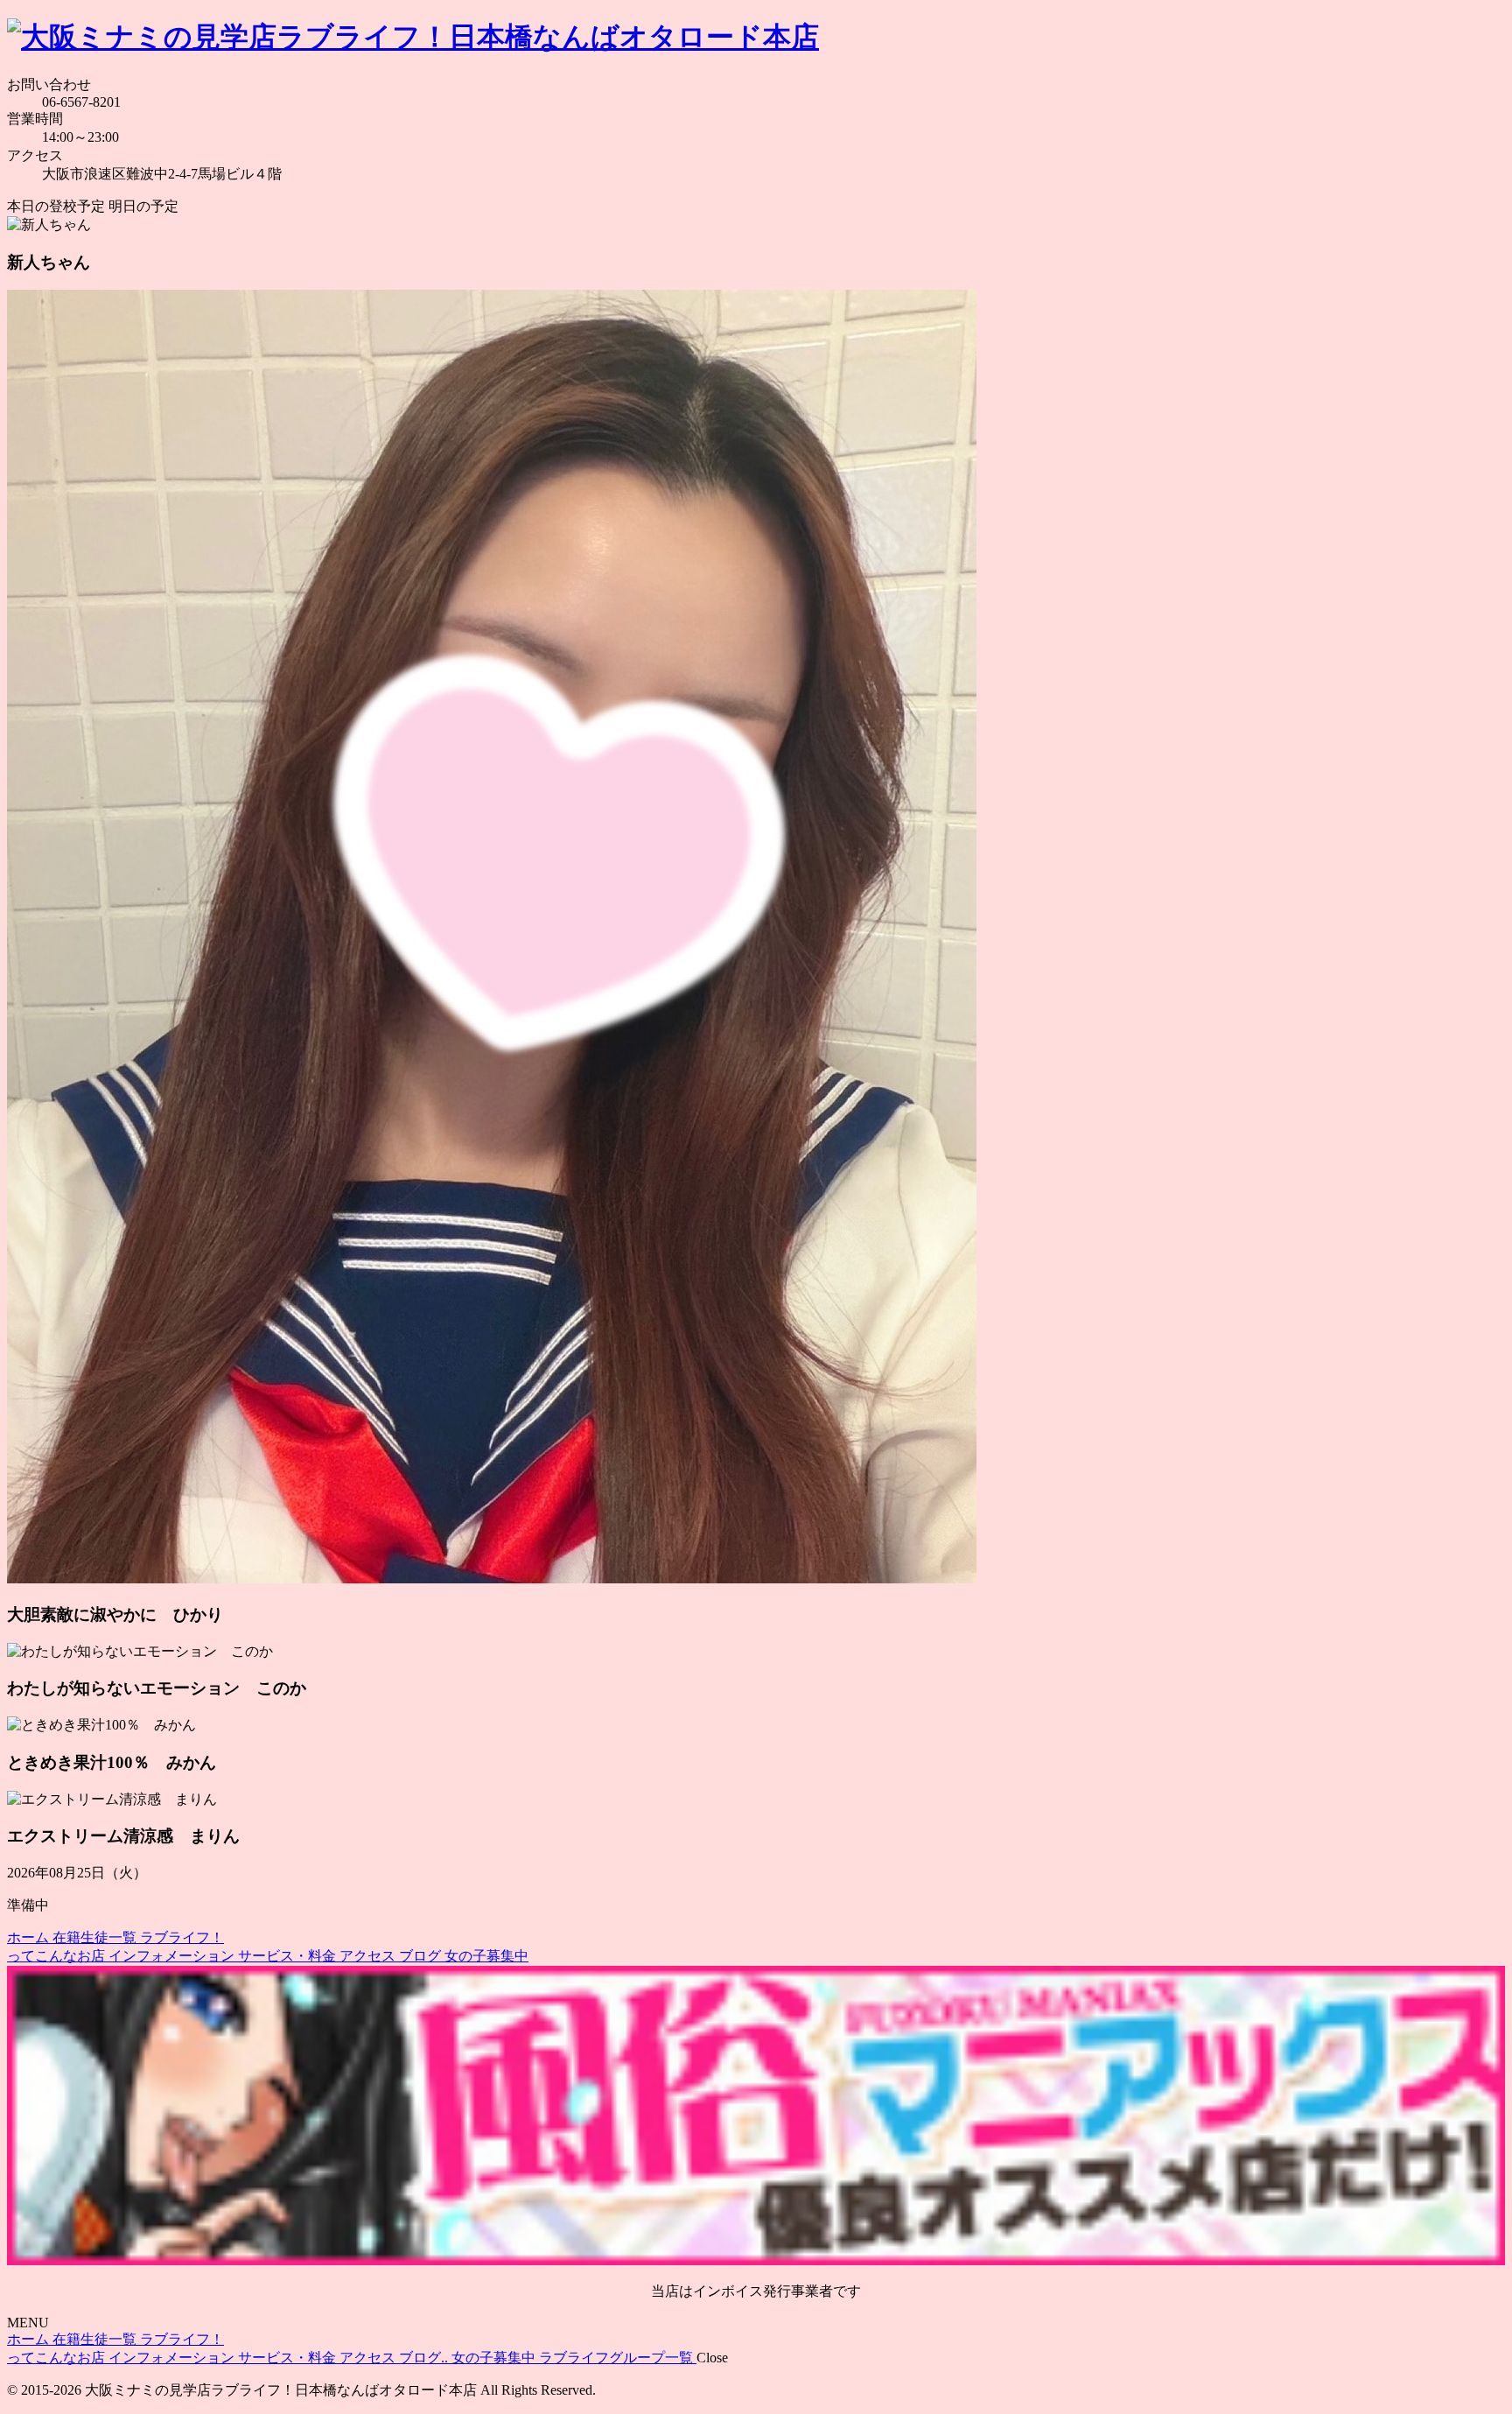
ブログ (422, 1956)
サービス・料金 (289, 1956)
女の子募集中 (486, 1956)
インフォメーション (173, 1956)
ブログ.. (425, 2358)
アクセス (369, 1956)
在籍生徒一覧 (96, 1937)
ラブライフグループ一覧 (618, 2358)
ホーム (30, 1937)
